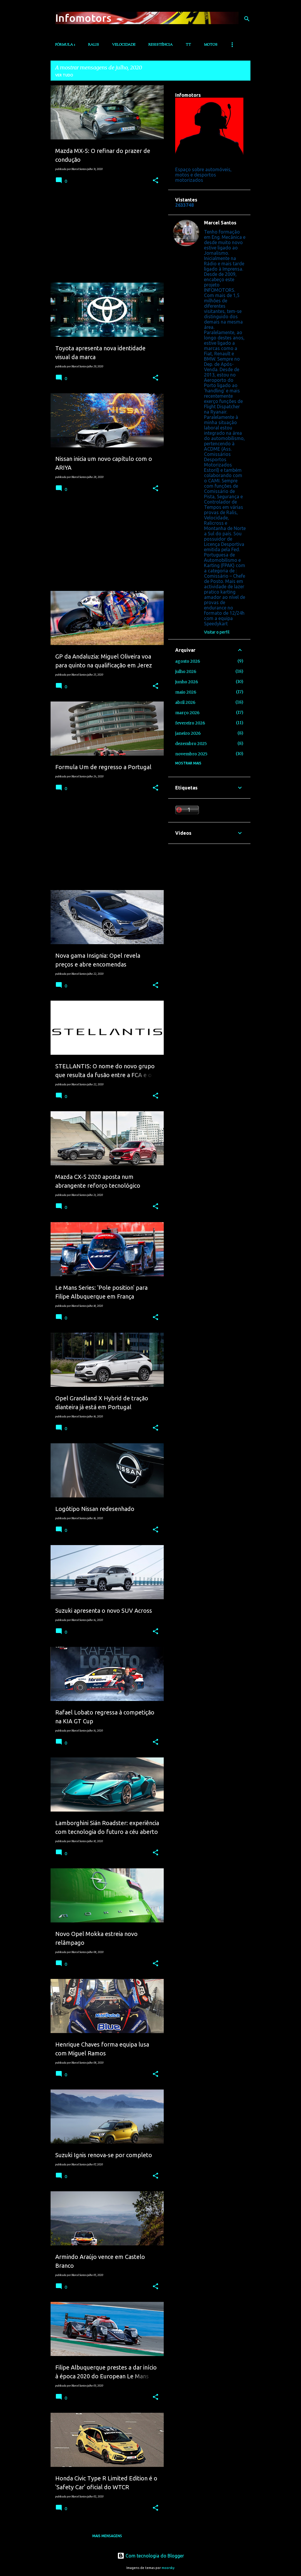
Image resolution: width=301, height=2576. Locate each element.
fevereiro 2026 (190, 723)
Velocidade (124, 45)
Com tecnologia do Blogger (154, 2556)
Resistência (161, 45)
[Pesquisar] (247, 19)
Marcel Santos (220, 223)
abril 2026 (185, 702)
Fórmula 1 (65, 45)
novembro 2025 (191, 754)
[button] (155, 181)
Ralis (94, 45)
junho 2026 (187, 682)
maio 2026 (186, 692)
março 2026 (187, 713)
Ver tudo (64, 75)
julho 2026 (186, 672)
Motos (211, 45)
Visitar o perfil (217, 632)
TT (188, 45)
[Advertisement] (105, 237)
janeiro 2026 (188, 733)
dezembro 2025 (191, 744)
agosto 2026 (188, 661)
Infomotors (83, 18)
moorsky (168, 2568)
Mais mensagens (107, 2536)
